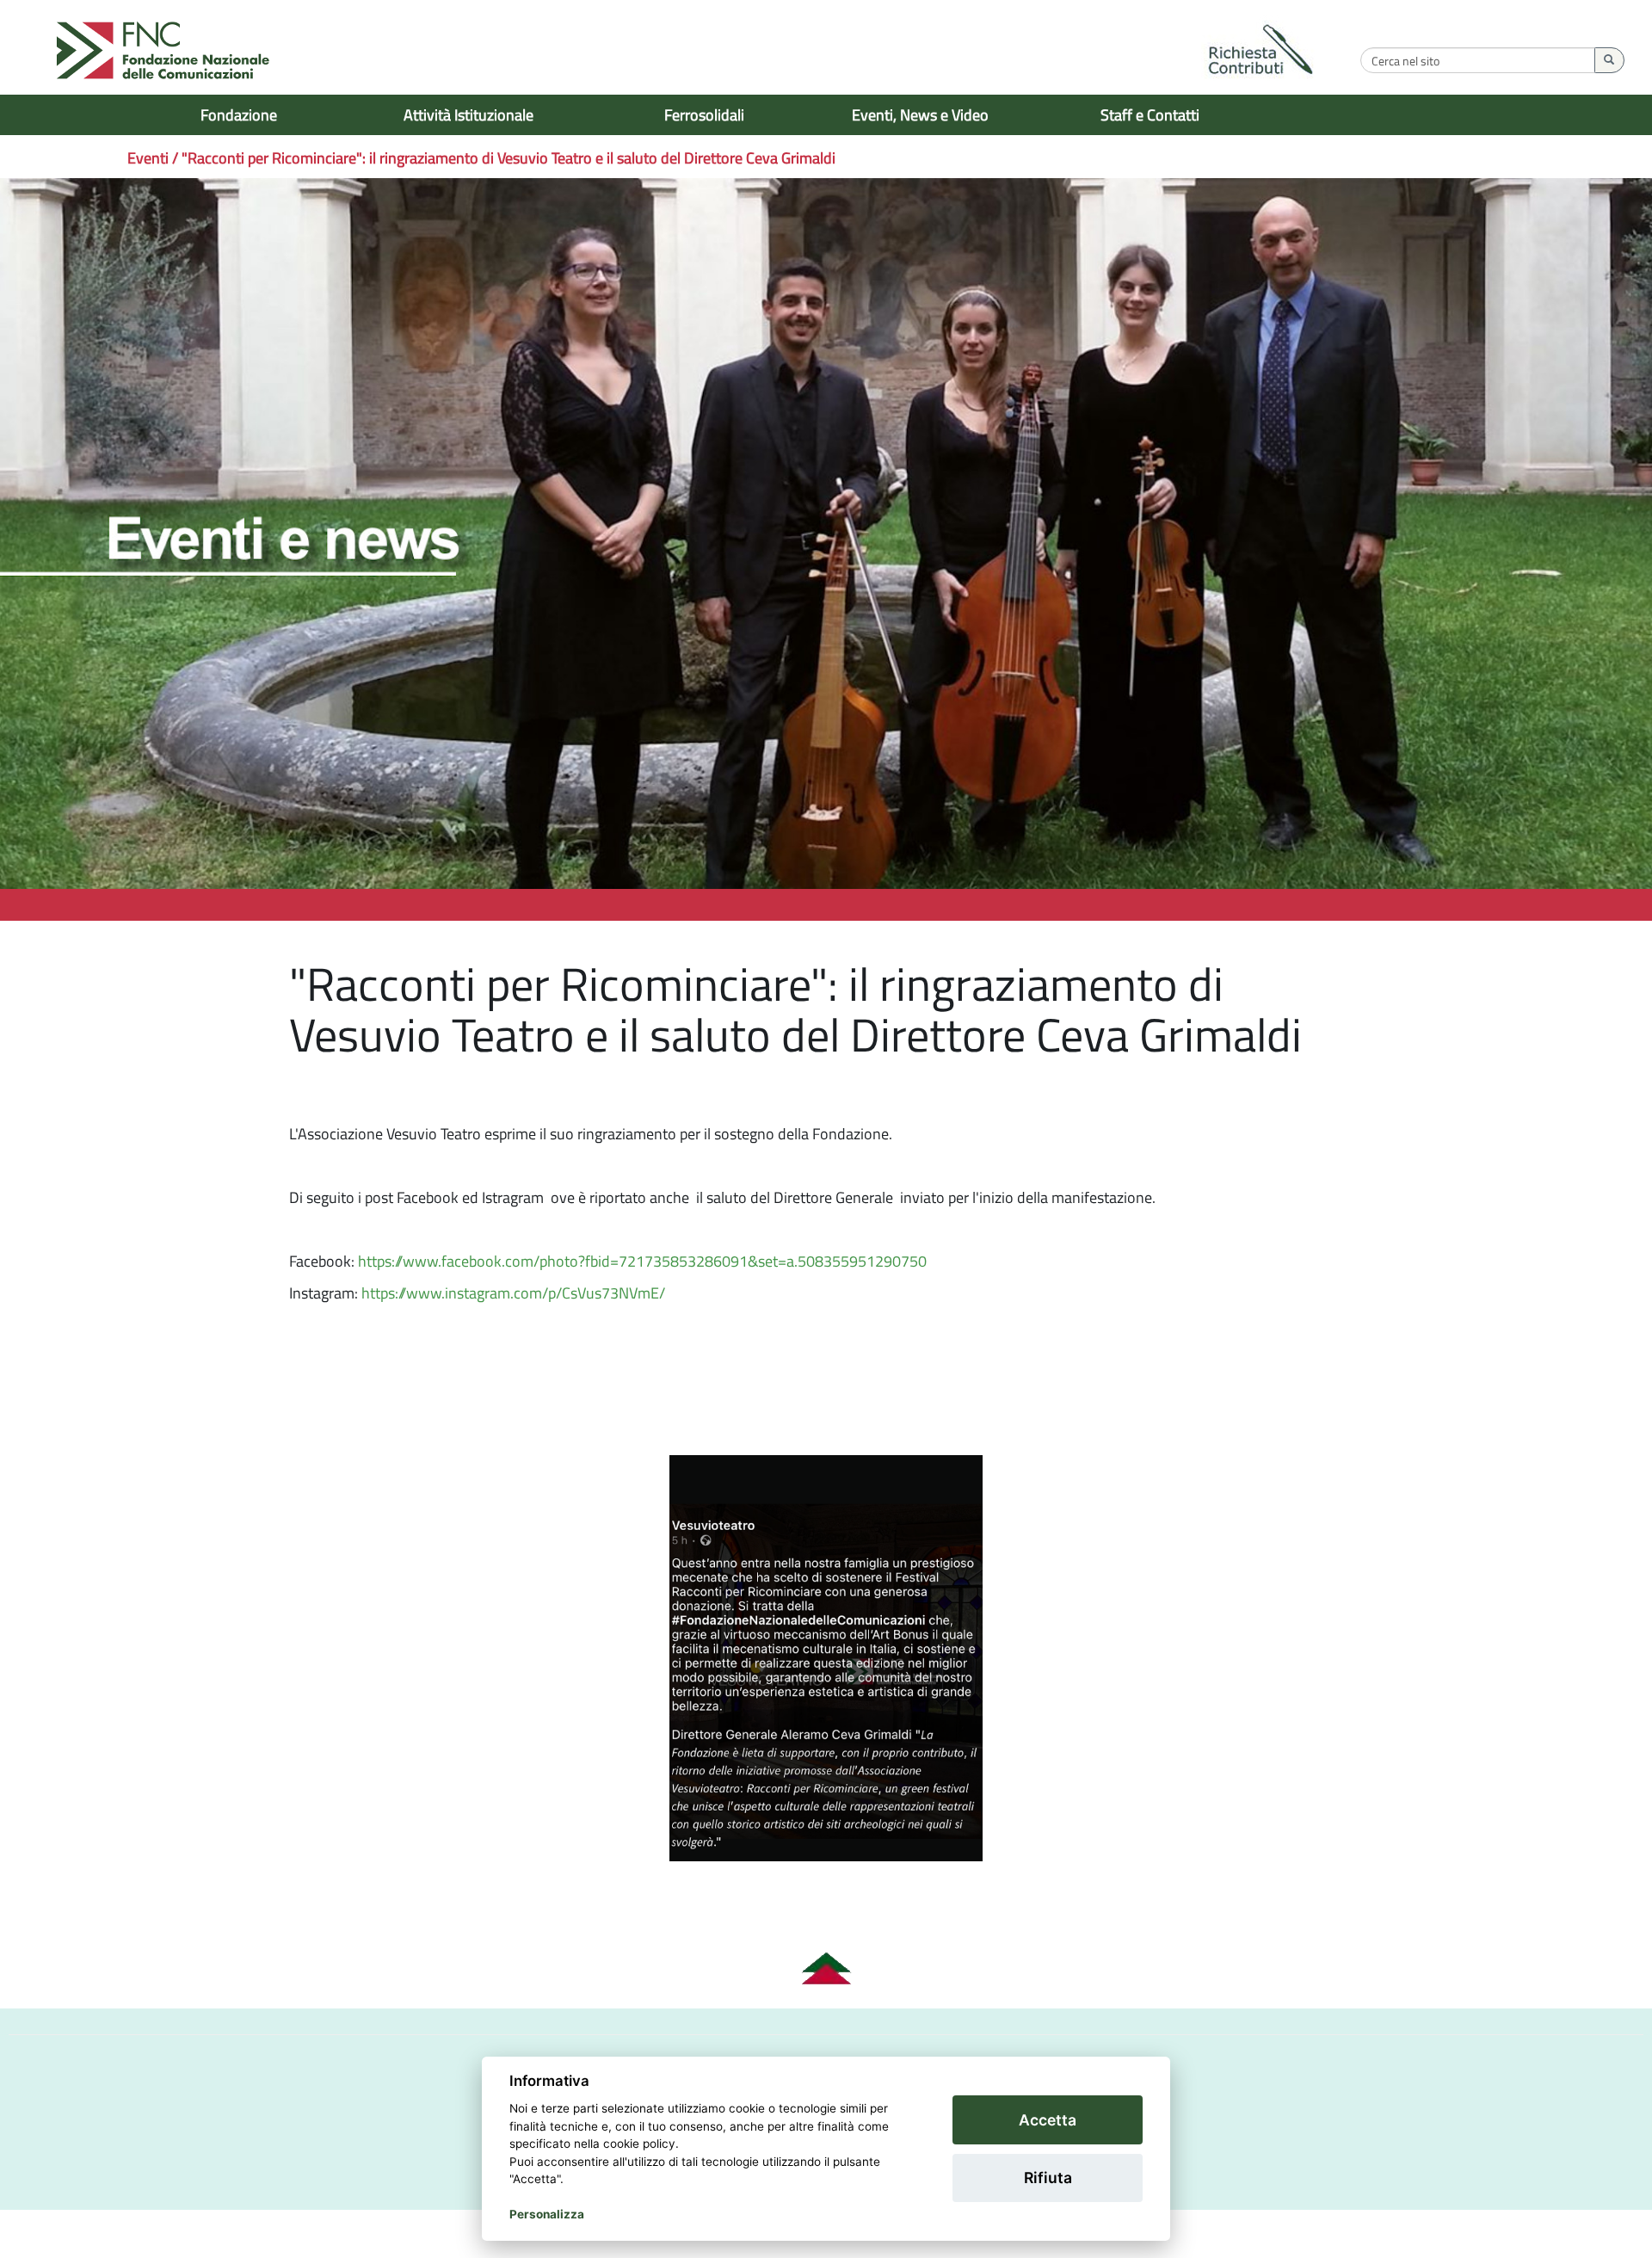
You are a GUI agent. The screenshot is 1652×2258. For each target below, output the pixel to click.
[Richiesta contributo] (1261, 52)
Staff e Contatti (1150, 115)
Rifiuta (1048, 2178)
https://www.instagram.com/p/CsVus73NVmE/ (515, 1293)
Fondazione (239, 115)
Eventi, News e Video (920, 115)
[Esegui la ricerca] (1609, 60)
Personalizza (547, 2214)
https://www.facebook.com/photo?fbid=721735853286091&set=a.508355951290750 (642, 1261)
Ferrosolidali (704, 115)
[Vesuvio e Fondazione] (826, 1658)
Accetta (1048, 2120)
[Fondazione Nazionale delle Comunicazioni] (163, 52)
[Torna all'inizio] (826, 1969)
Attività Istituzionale (468, 115)
